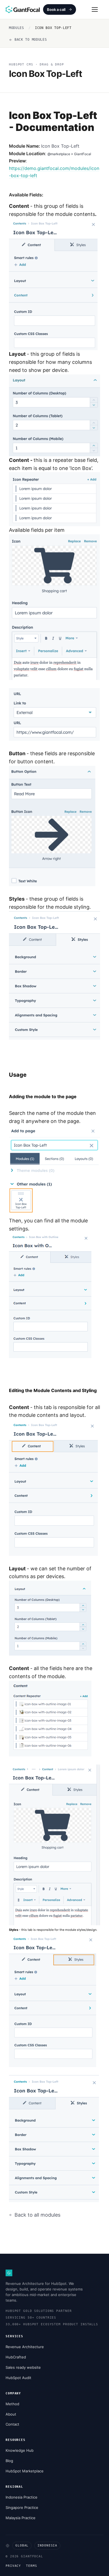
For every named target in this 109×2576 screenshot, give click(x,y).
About (11, 2414)
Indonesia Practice (22, 2497)
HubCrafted (16, 2357)
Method (12, 2404)
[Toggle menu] (94, 9)
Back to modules (31, 40)
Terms (31, 2566)
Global (22, 2545)
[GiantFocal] (23, 9)
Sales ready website (23, 2367)
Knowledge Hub (20, 2450)
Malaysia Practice (21, 2518)
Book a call (56, 9)
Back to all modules (37, 2215)
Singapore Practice (22, 2507)
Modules (16, 28)
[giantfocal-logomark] (9, 2273)
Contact (12, 2424)
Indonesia (47, 2545)
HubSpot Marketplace (25, 2471)
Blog (9, 2461)
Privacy (13, 2566)
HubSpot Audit (18, 2378)
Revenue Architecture (25, 2347)
